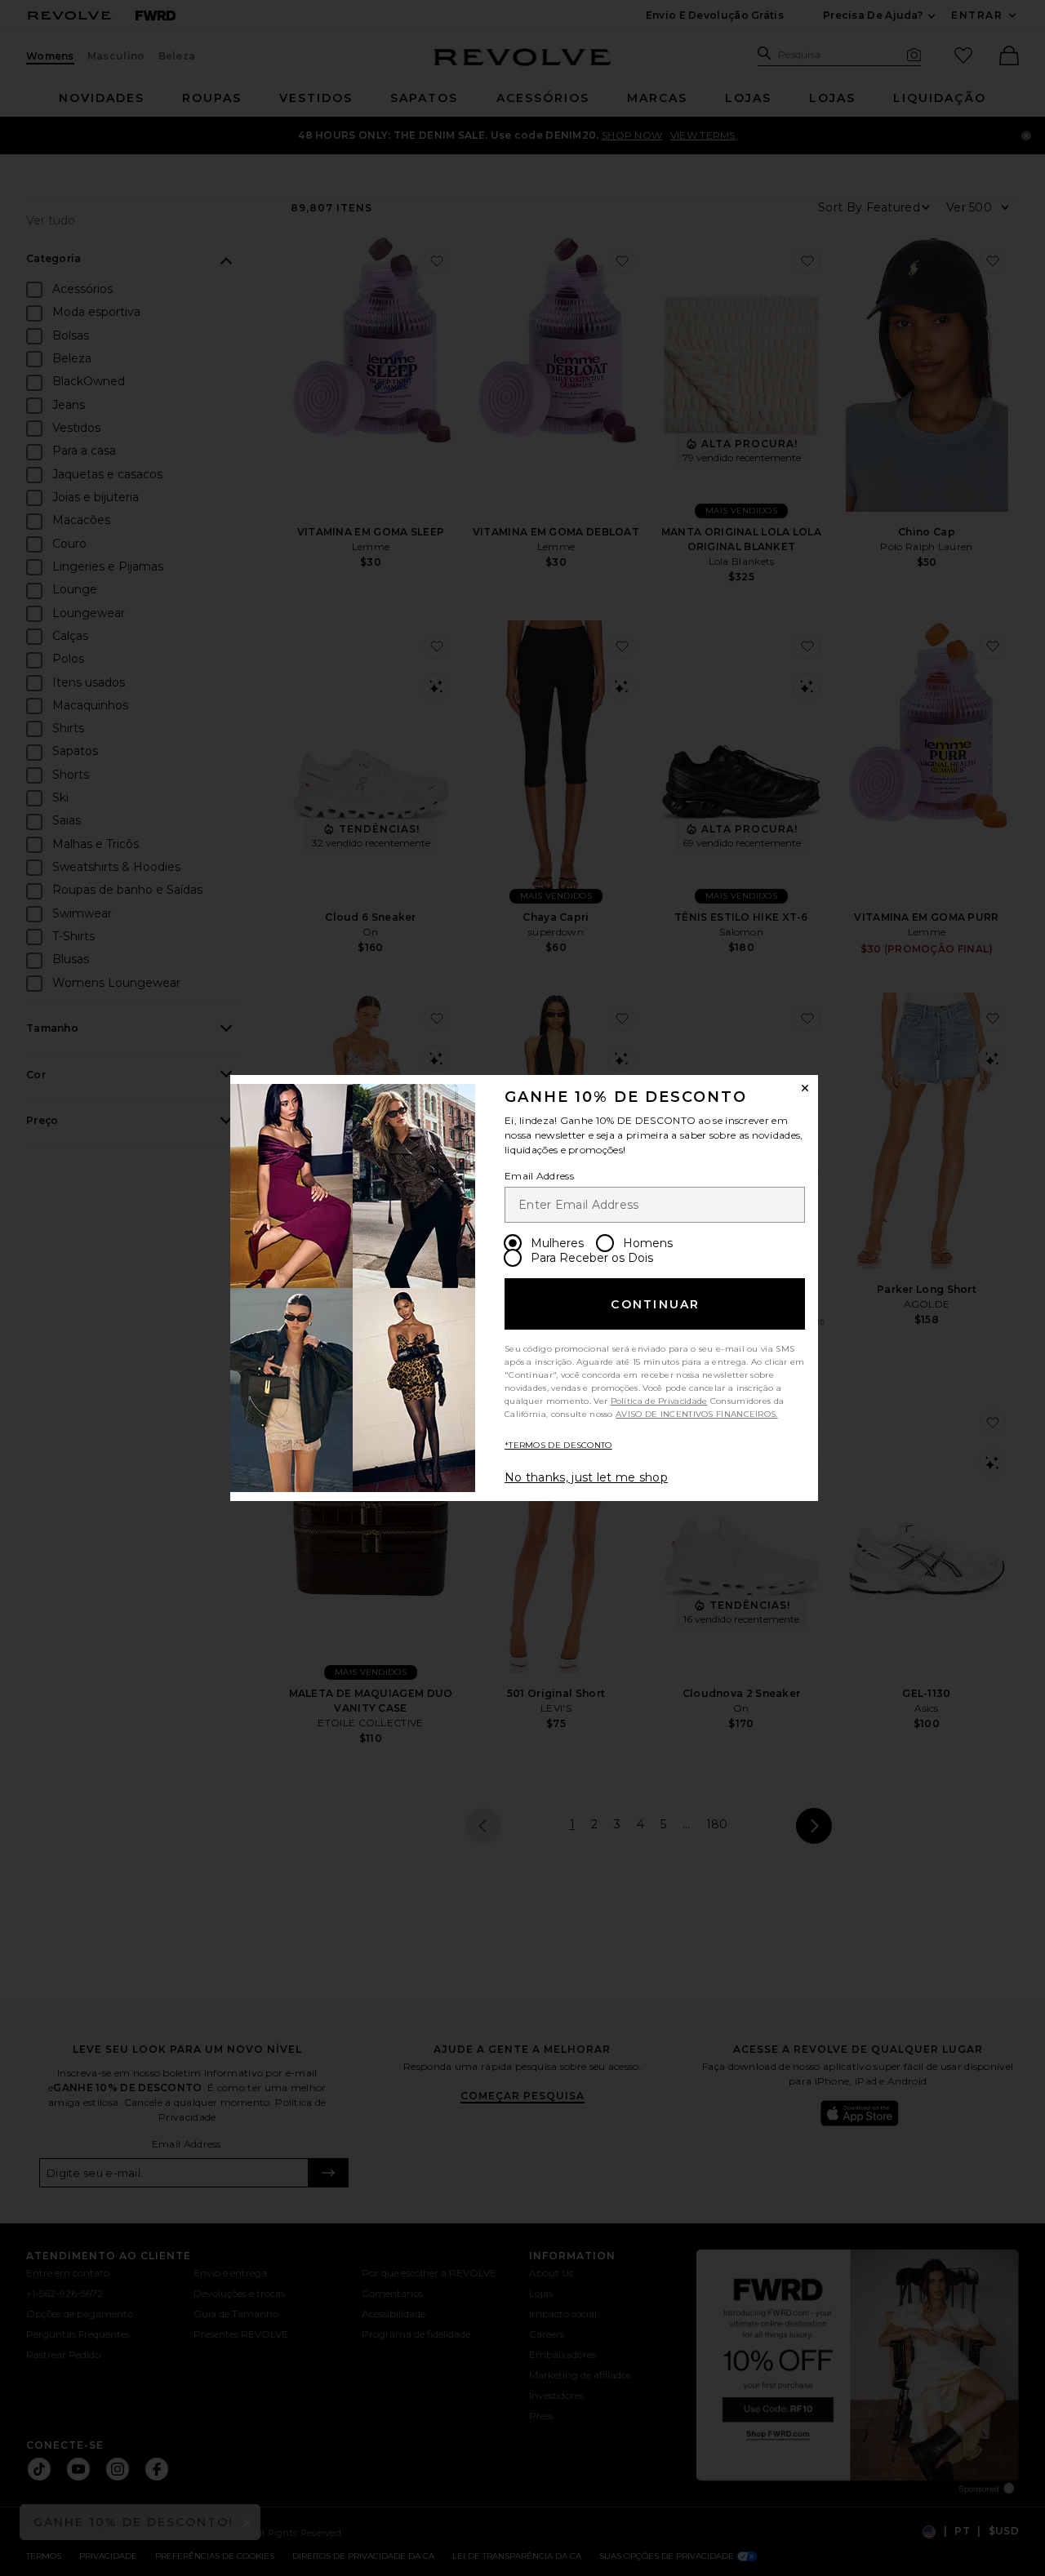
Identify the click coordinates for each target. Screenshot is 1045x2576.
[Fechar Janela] (805, 1088)
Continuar (655, 1304)
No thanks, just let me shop (586, 1477)
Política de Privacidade (659, 1401)
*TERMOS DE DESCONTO (558, 1445)
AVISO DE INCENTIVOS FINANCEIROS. (697, 1414)
